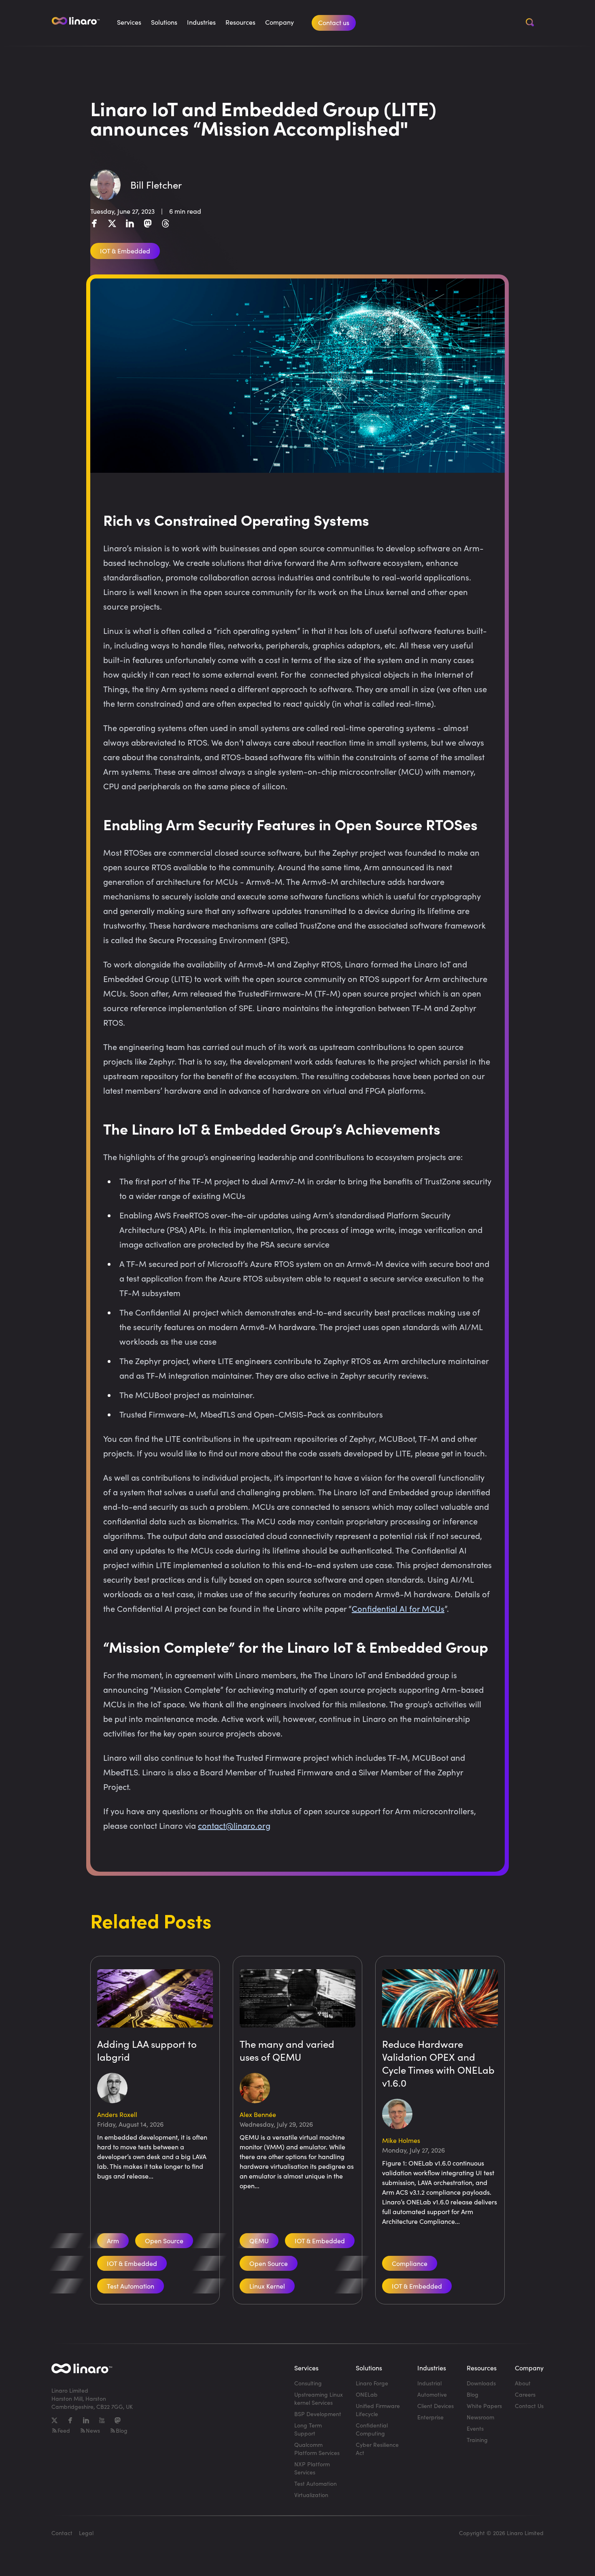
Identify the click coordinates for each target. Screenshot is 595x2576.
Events (475, 2428)
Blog (122, 2430)
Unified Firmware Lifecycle (378, 2410)
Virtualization (311, 2495)
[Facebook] (94, 223)
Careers (525, 2394)
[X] (112, 223)
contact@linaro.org (234, 1825)
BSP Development (318, 2414)
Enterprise (430, 2417)
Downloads (481, 2383)
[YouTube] (102, 2420)
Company (279, 22)
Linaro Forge (372, 2383)
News (93, 2430)
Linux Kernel (267, 2286)
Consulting (308, 2383)
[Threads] (166, 223)
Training (477, 2440)
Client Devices (436, 2406)
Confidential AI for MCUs (398, 1608)
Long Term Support (308, 2429)
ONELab (367, 2394)
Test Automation (131, 2286)
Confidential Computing (372, 2429)
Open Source (164, 2241)
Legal (86, 2533)
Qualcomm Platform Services (317, 2449)
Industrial (429, 2383)
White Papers (484, 2406)
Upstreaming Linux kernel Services (319, 2399)
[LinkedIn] (130, 223)
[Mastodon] (148, 223)
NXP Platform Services (312, 2468)
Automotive (432, 2394)
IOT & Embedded (132, 2263)
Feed (64, 2430)
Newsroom (480, 2417)
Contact (62, 2533)
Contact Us (529, 2406)
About (523, 2383)
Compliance (410, 2263)
